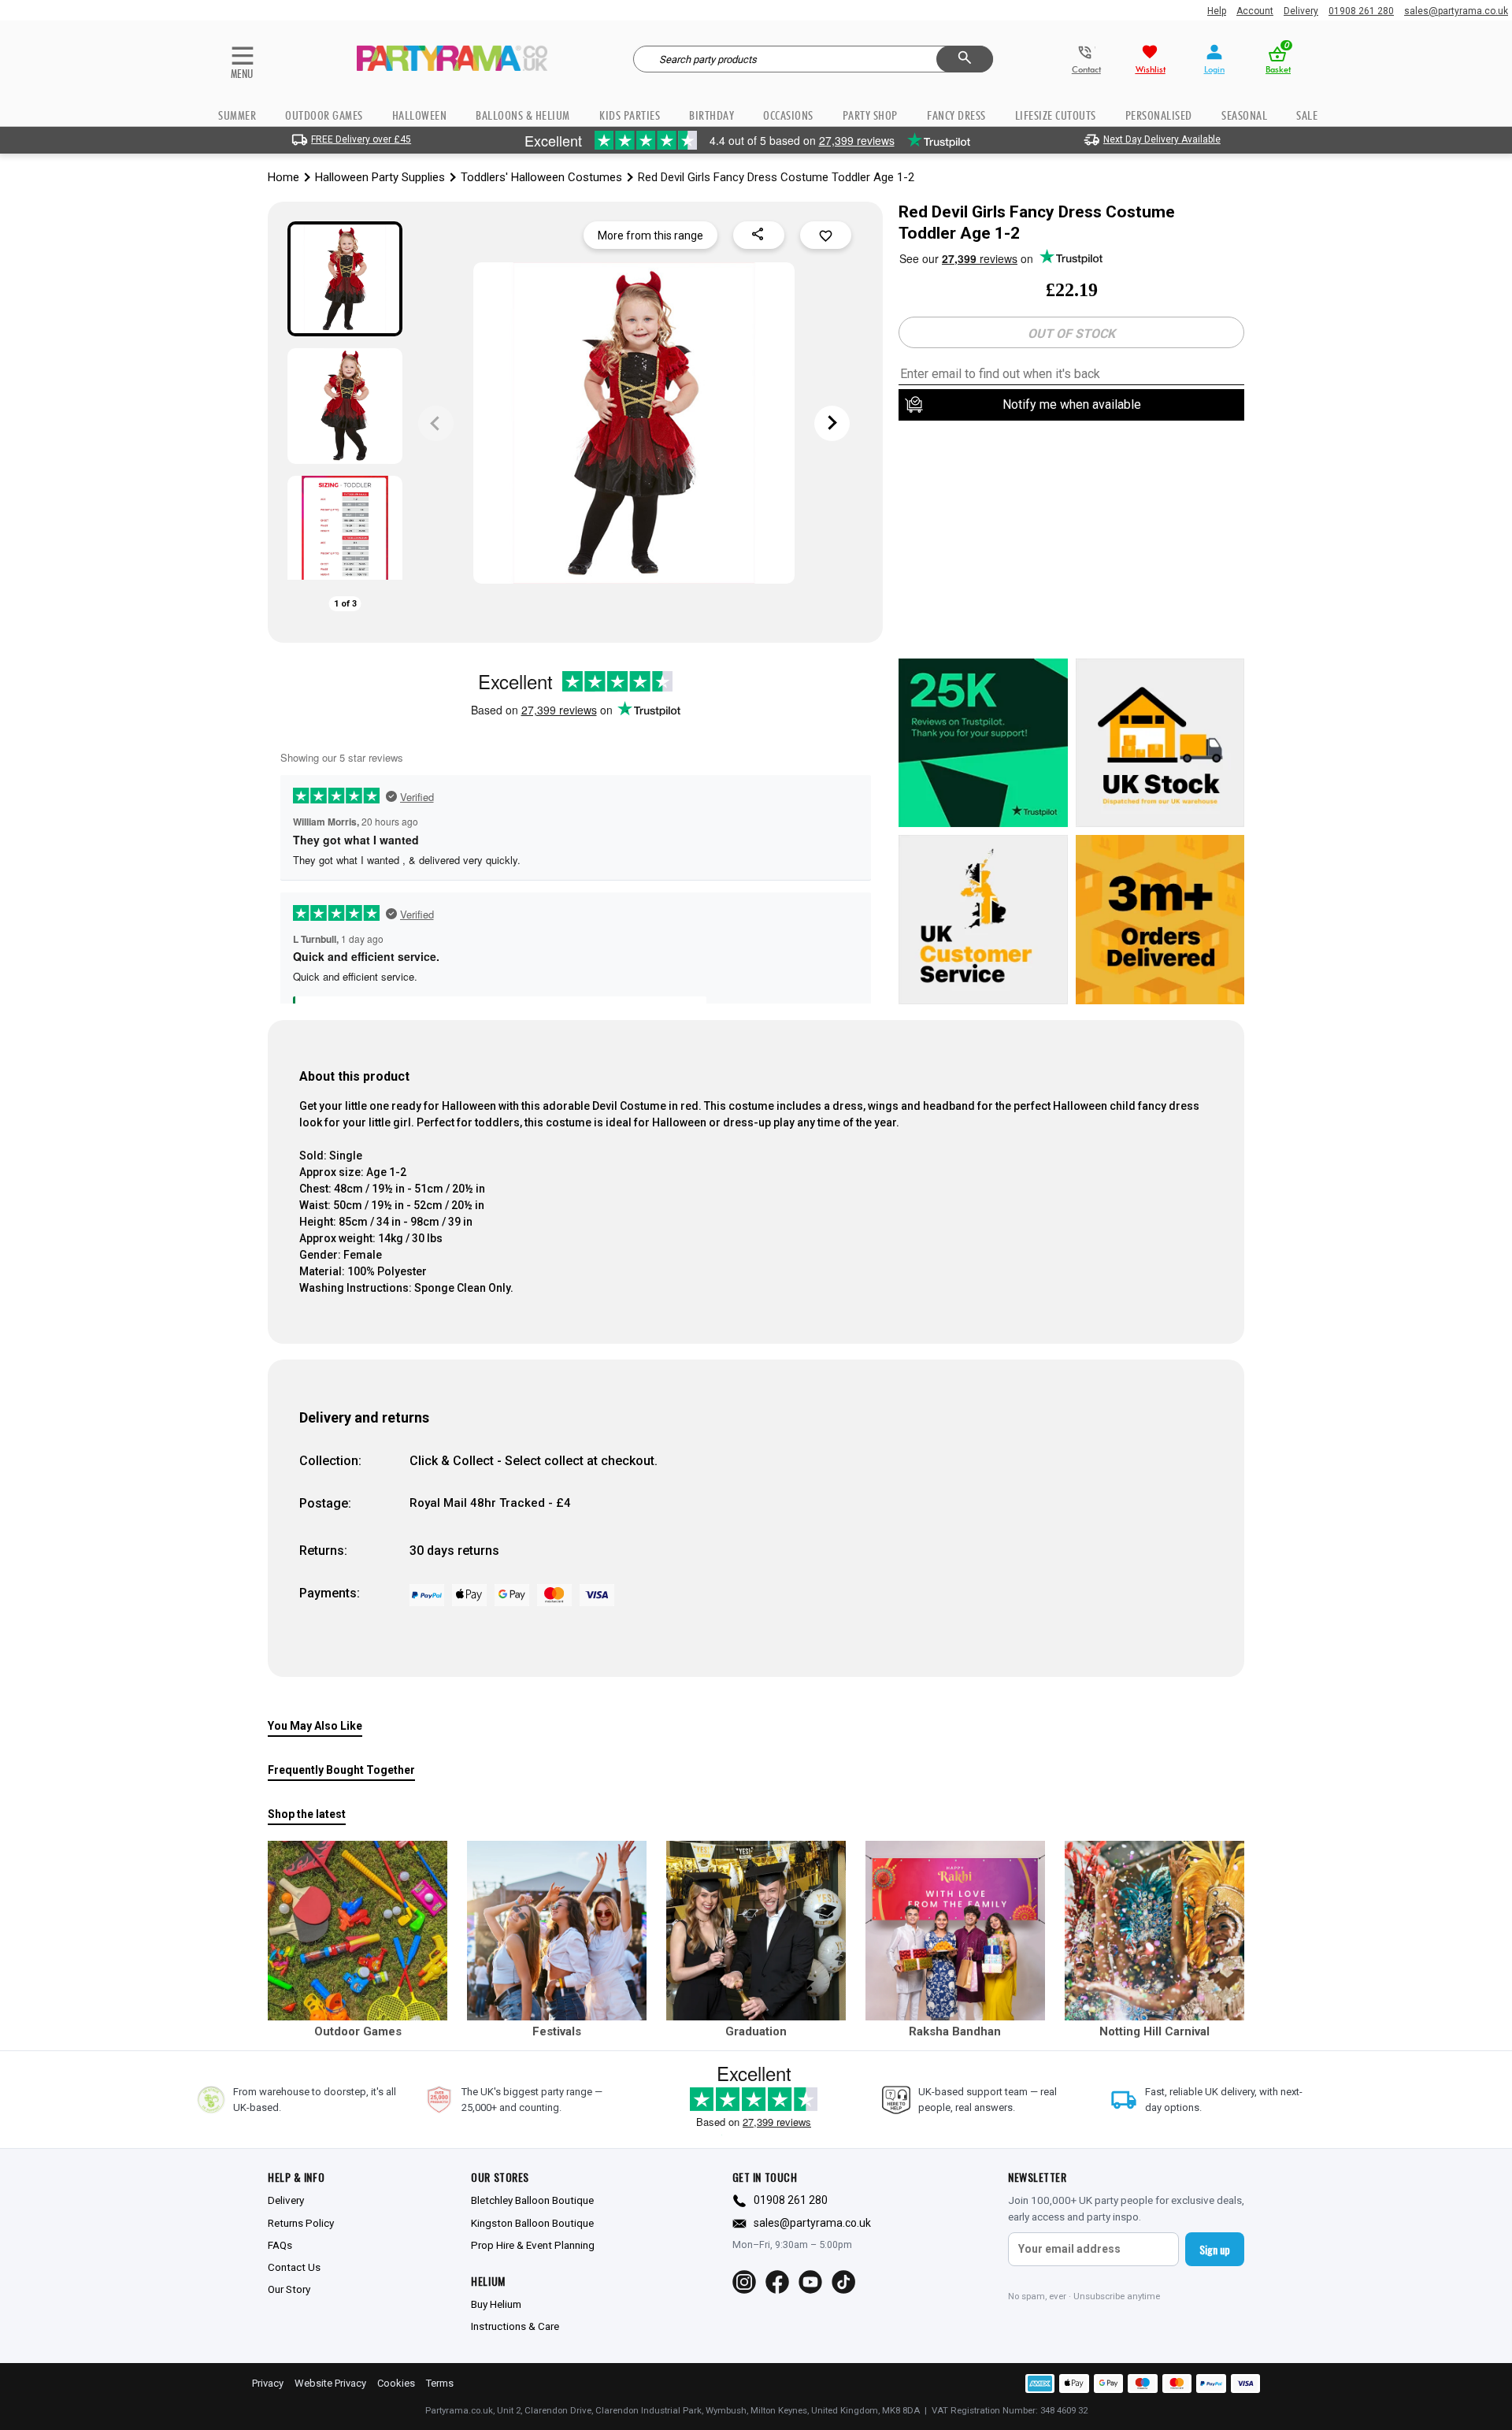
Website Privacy (330, 2383)
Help (1217, 11)
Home (283, 177)
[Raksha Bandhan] (955, 1931)
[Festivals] (557, 1931)
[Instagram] (744, 2282)
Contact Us (294, 2267)
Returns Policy (301, 2223)
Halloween (420, 115)
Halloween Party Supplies (380, 177)
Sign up (1215, 2249)
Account (1255, 11)
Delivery (1301, 11)
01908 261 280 (1361, 11)
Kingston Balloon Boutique (532, 2223)
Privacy (268, 2383)
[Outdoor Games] (358, 1931)
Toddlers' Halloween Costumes (541, 177)
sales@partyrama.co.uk (1456, 11)
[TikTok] (843, 2282)
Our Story (289, 2289)
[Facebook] (777, 2282)
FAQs (280, 2245)
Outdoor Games (324, 115)
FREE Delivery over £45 (361, 139)
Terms (440, 2383)
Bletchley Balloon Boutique (532, 2200)
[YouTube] (810, 2282)
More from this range (650, 236)
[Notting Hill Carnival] (1154, 1931)
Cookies (396, 2383)
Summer (237, 115)
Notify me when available (1072, 404)
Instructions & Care (515, 2326)
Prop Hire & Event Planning (533, 2245)
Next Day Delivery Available (1162, 139)
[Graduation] (756, 1931)
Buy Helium (496, 2304)
